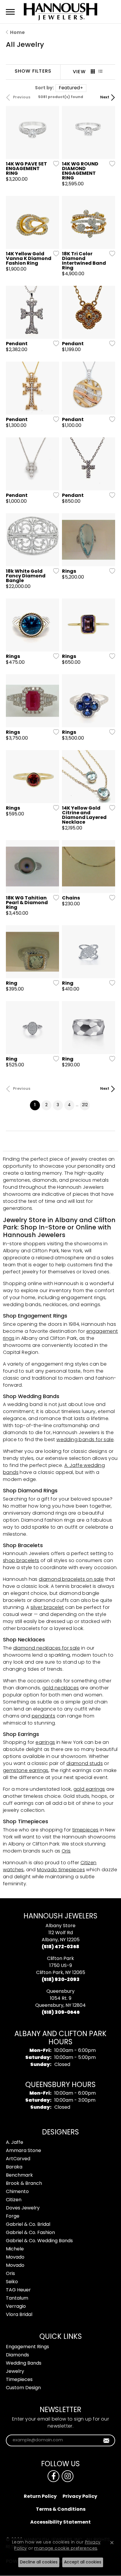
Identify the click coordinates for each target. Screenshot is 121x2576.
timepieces (85, 1830)
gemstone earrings (26, 1771)
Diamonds (17, 2355)
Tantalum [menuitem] (17, 2298)
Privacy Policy (80, 2497)
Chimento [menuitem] (17, 2192)
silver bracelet (47, 1608)
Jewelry (15, 2372)
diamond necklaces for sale (47, 1648)
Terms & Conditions (61, 2510)
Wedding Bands (24, 2363)
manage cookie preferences (66, 2549)
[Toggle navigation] (10, 12)
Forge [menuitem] (13, 2216)
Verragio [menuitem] (16, 2307)
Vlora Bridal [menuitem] (19, 2315)
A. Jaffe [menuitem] (15, 2143)
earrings (45, 1743)
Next (105, 98)
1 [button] (37, 1105)
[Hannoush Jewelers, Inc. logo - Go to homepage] (60, 12)
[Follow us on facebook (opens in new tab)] (53, 2476)
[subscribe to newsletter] (106, 2440)
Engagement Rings (27, 2347)
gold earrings (89, 1790)
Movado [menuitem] (15, 2257)
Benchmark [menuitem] (19, 2175)
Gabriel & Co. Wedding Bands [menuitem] (39, 2241)
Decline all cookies (39, 2562)
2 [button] (46, 1105)
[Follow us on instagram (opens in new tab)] (68, 2476)
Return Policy (40, 2497)
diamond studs (85, 1764)
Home (17, 33)
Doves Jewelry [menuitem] (23, 2208)
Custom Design (23, 2388)
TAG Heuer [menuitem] (18, 2290)
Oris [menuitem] (10, 2274)
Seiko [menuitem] (12, 2282)
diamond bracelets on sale (71, 1580)
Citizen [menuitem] (14, 2200)
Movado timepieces (61, 1870)
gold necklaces (61, 1688)
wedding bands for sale (85, 1440)
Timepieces (19, 2380)
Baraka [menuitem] (14, 2167)
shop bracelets (21, 1561)
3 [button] (58, 1105)
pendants (43, 1716)
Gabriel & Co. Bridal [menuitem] (28, 2225)
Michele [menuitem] (15, 2249)
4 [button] (69, 1105)
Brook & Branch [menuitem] (24, 2184)
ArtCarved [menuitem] (18, 2159)
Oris (66, 1851)
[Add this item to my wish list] (54, 164)
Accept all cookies (83, 2562)
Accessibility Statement (60, 2522)
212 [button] (85, 1105)
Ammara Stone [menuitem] (23, 2151)
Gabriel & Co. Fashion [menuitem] (30, 2233)
